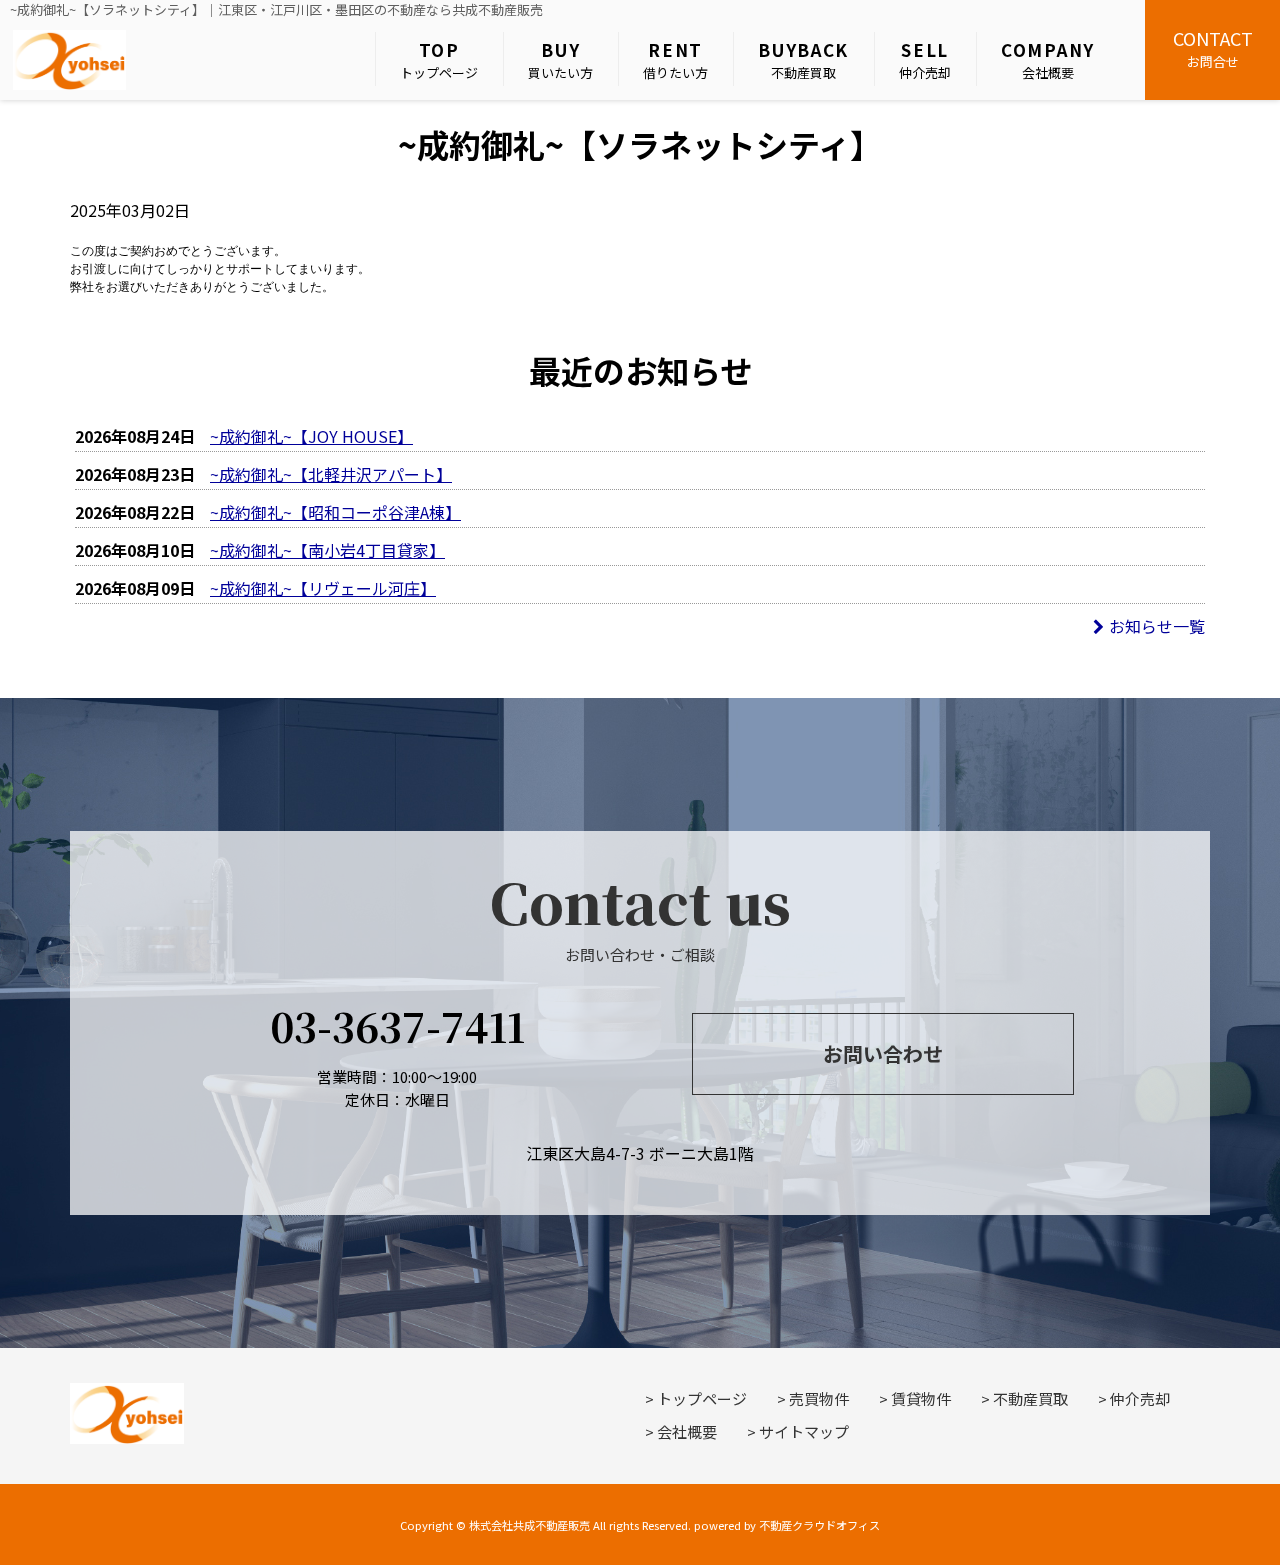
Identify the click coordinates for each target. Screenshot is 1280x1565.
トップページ (439, 59)
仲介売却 (925, 59)
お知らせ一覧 (1157, 626)
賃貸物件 (921, 1398)
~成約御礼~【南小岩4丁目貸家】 (327, 550)
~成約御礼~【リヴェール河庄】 (323, 588)
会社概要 (1048, 59)
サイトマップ (804, 1431)
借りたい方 (675, 59)
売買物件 (819, 1398)
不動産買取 (803, 59)
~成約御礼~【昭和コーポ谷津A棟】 (335, 512)
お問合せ (1213, 48)
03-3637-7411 (397, 1025)
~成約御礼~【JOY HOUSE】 (311, 436)
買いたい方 (560, 59)
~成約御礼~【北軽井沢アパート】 (331, 474)
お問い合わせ (883, 1053)
